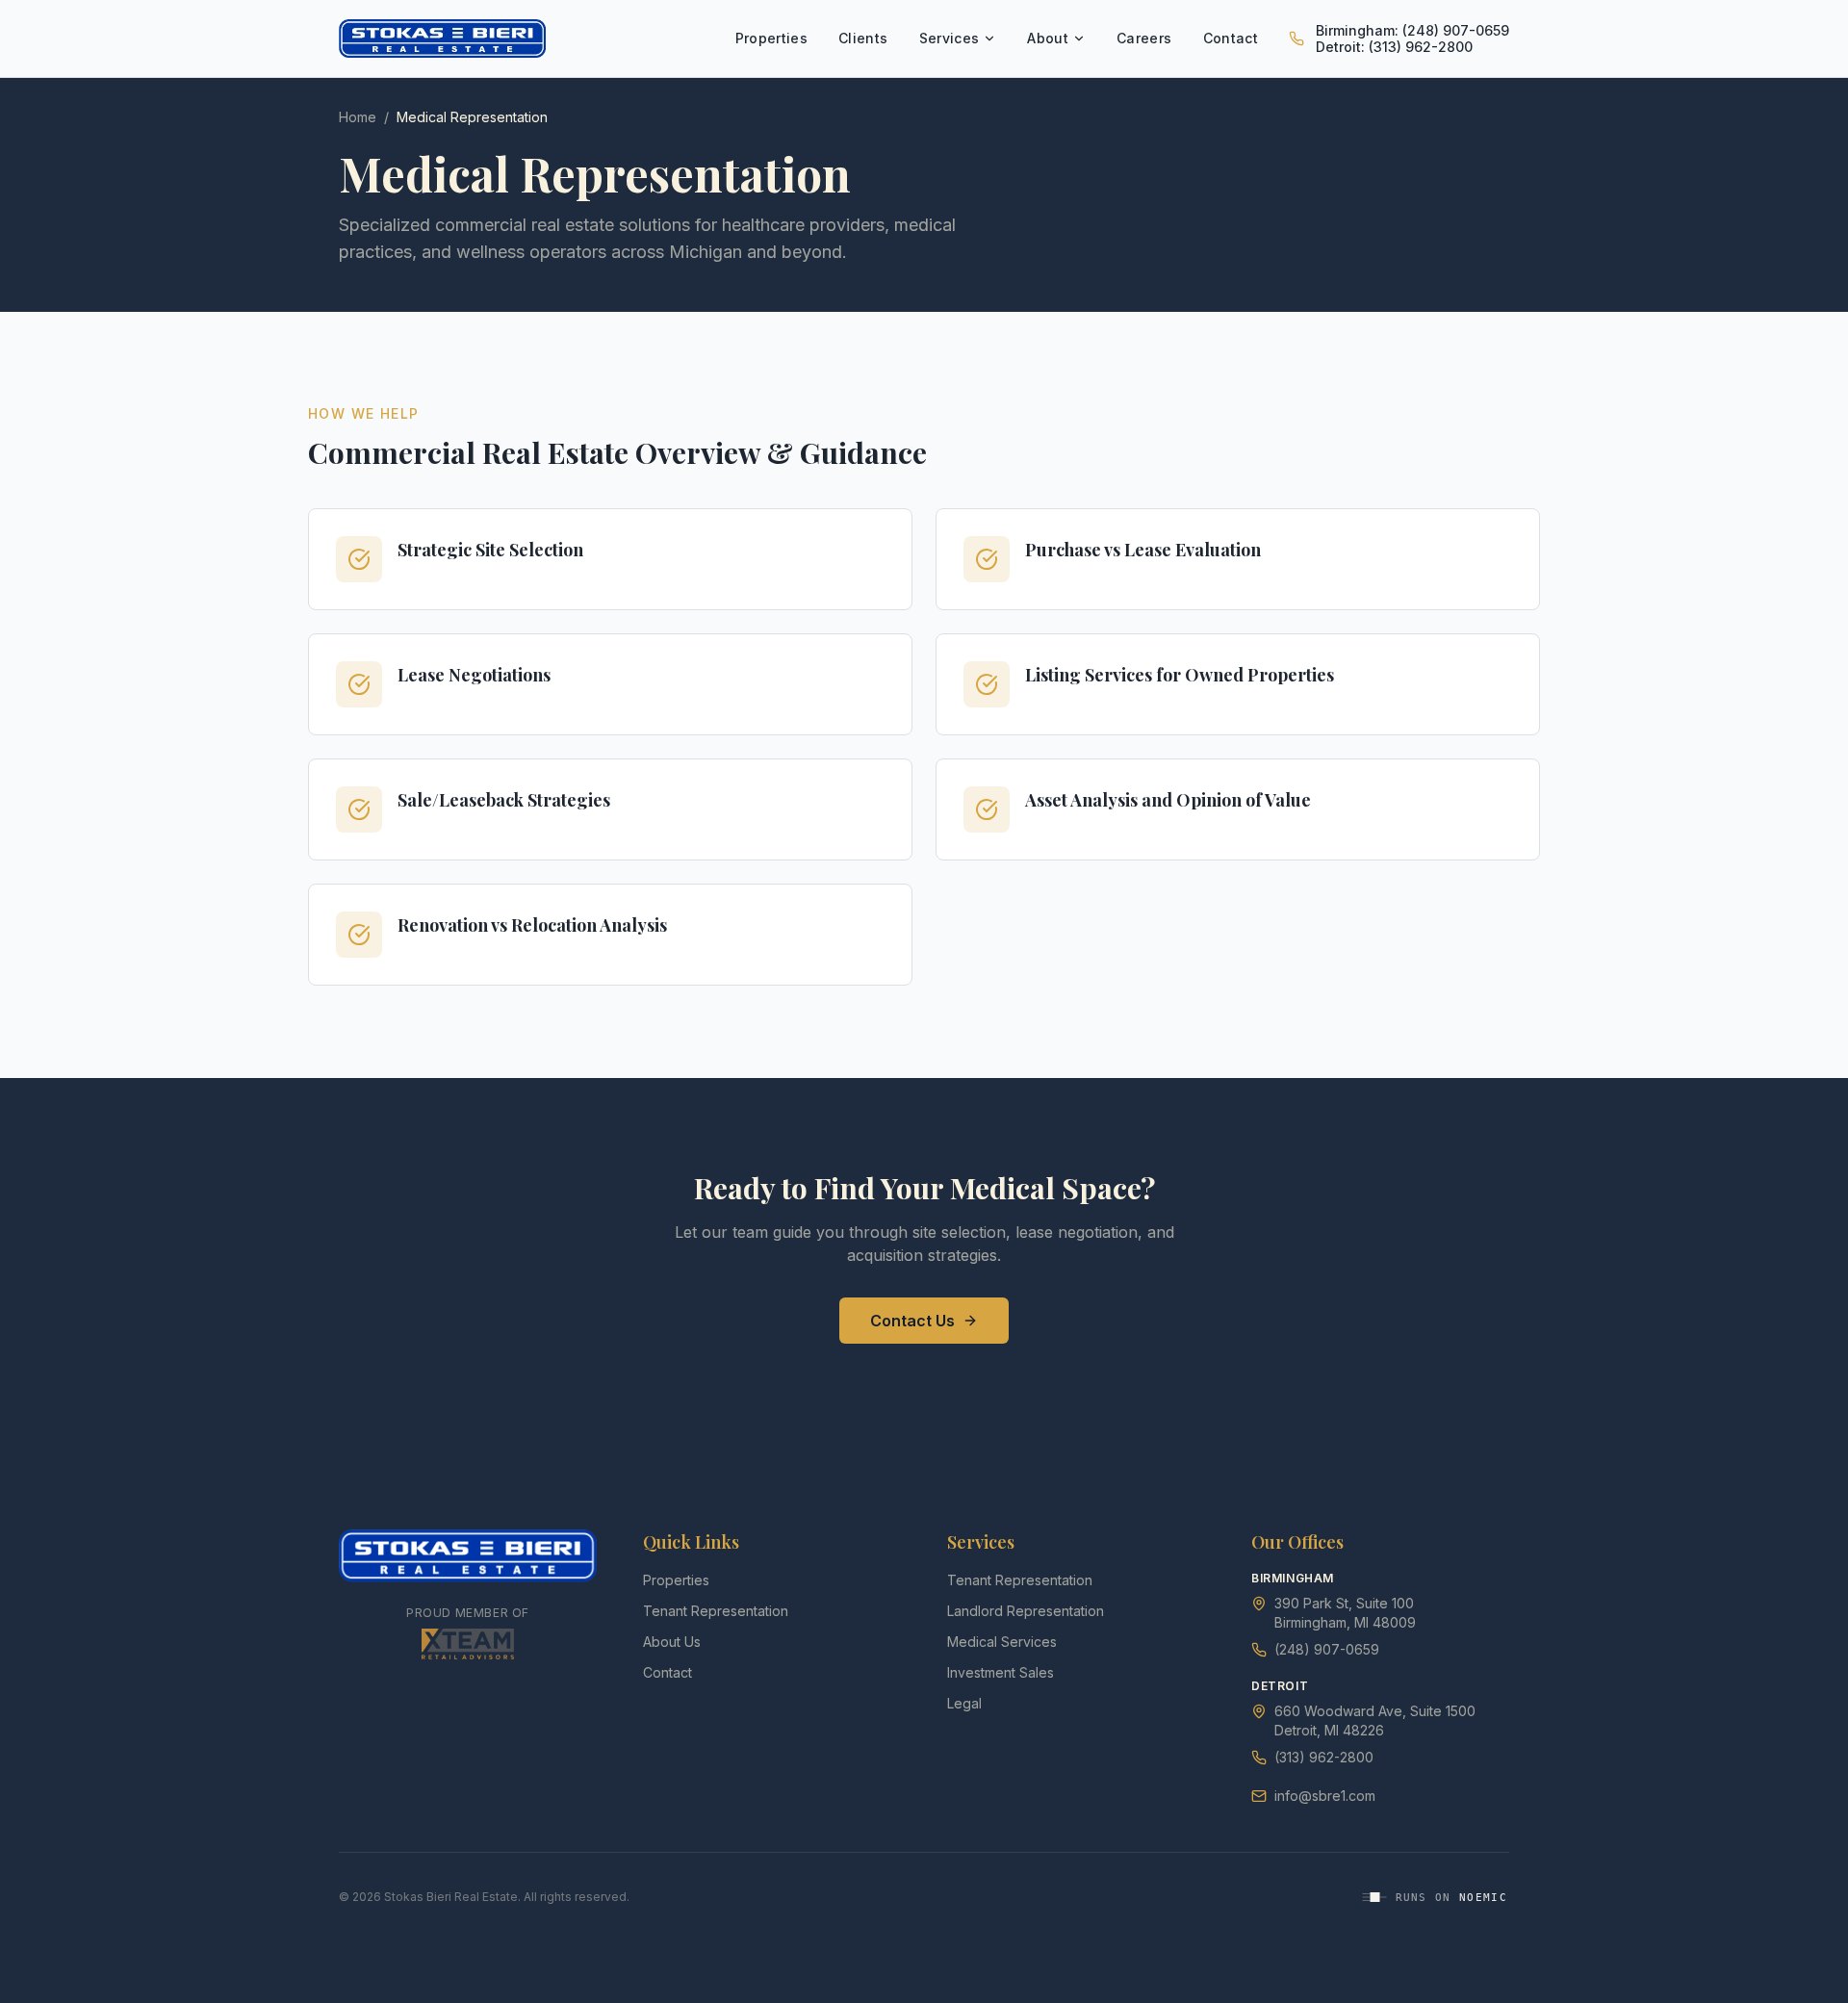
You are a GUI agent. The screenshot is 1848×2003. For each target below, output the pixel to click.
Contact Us (912, 1321)
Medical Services (1002, 1642)
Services (950, 38)
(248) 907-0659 (1327, 1649)
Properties (772, 38)
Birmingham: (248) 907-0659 (1412, 30)
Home (358, 117)
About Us (672, 1642)
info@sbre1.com (1325, 1796)
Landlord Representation (1026, 1611)
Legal (964, 1703)
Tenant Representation (716, 1611)
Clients (863, 38)
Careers (1144, 38)
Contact (1231, 38)
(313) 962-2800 (1324, 1757)
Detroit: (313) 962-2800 (1394, 47)
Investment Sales (1001, 1672)
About (1048, 38)
